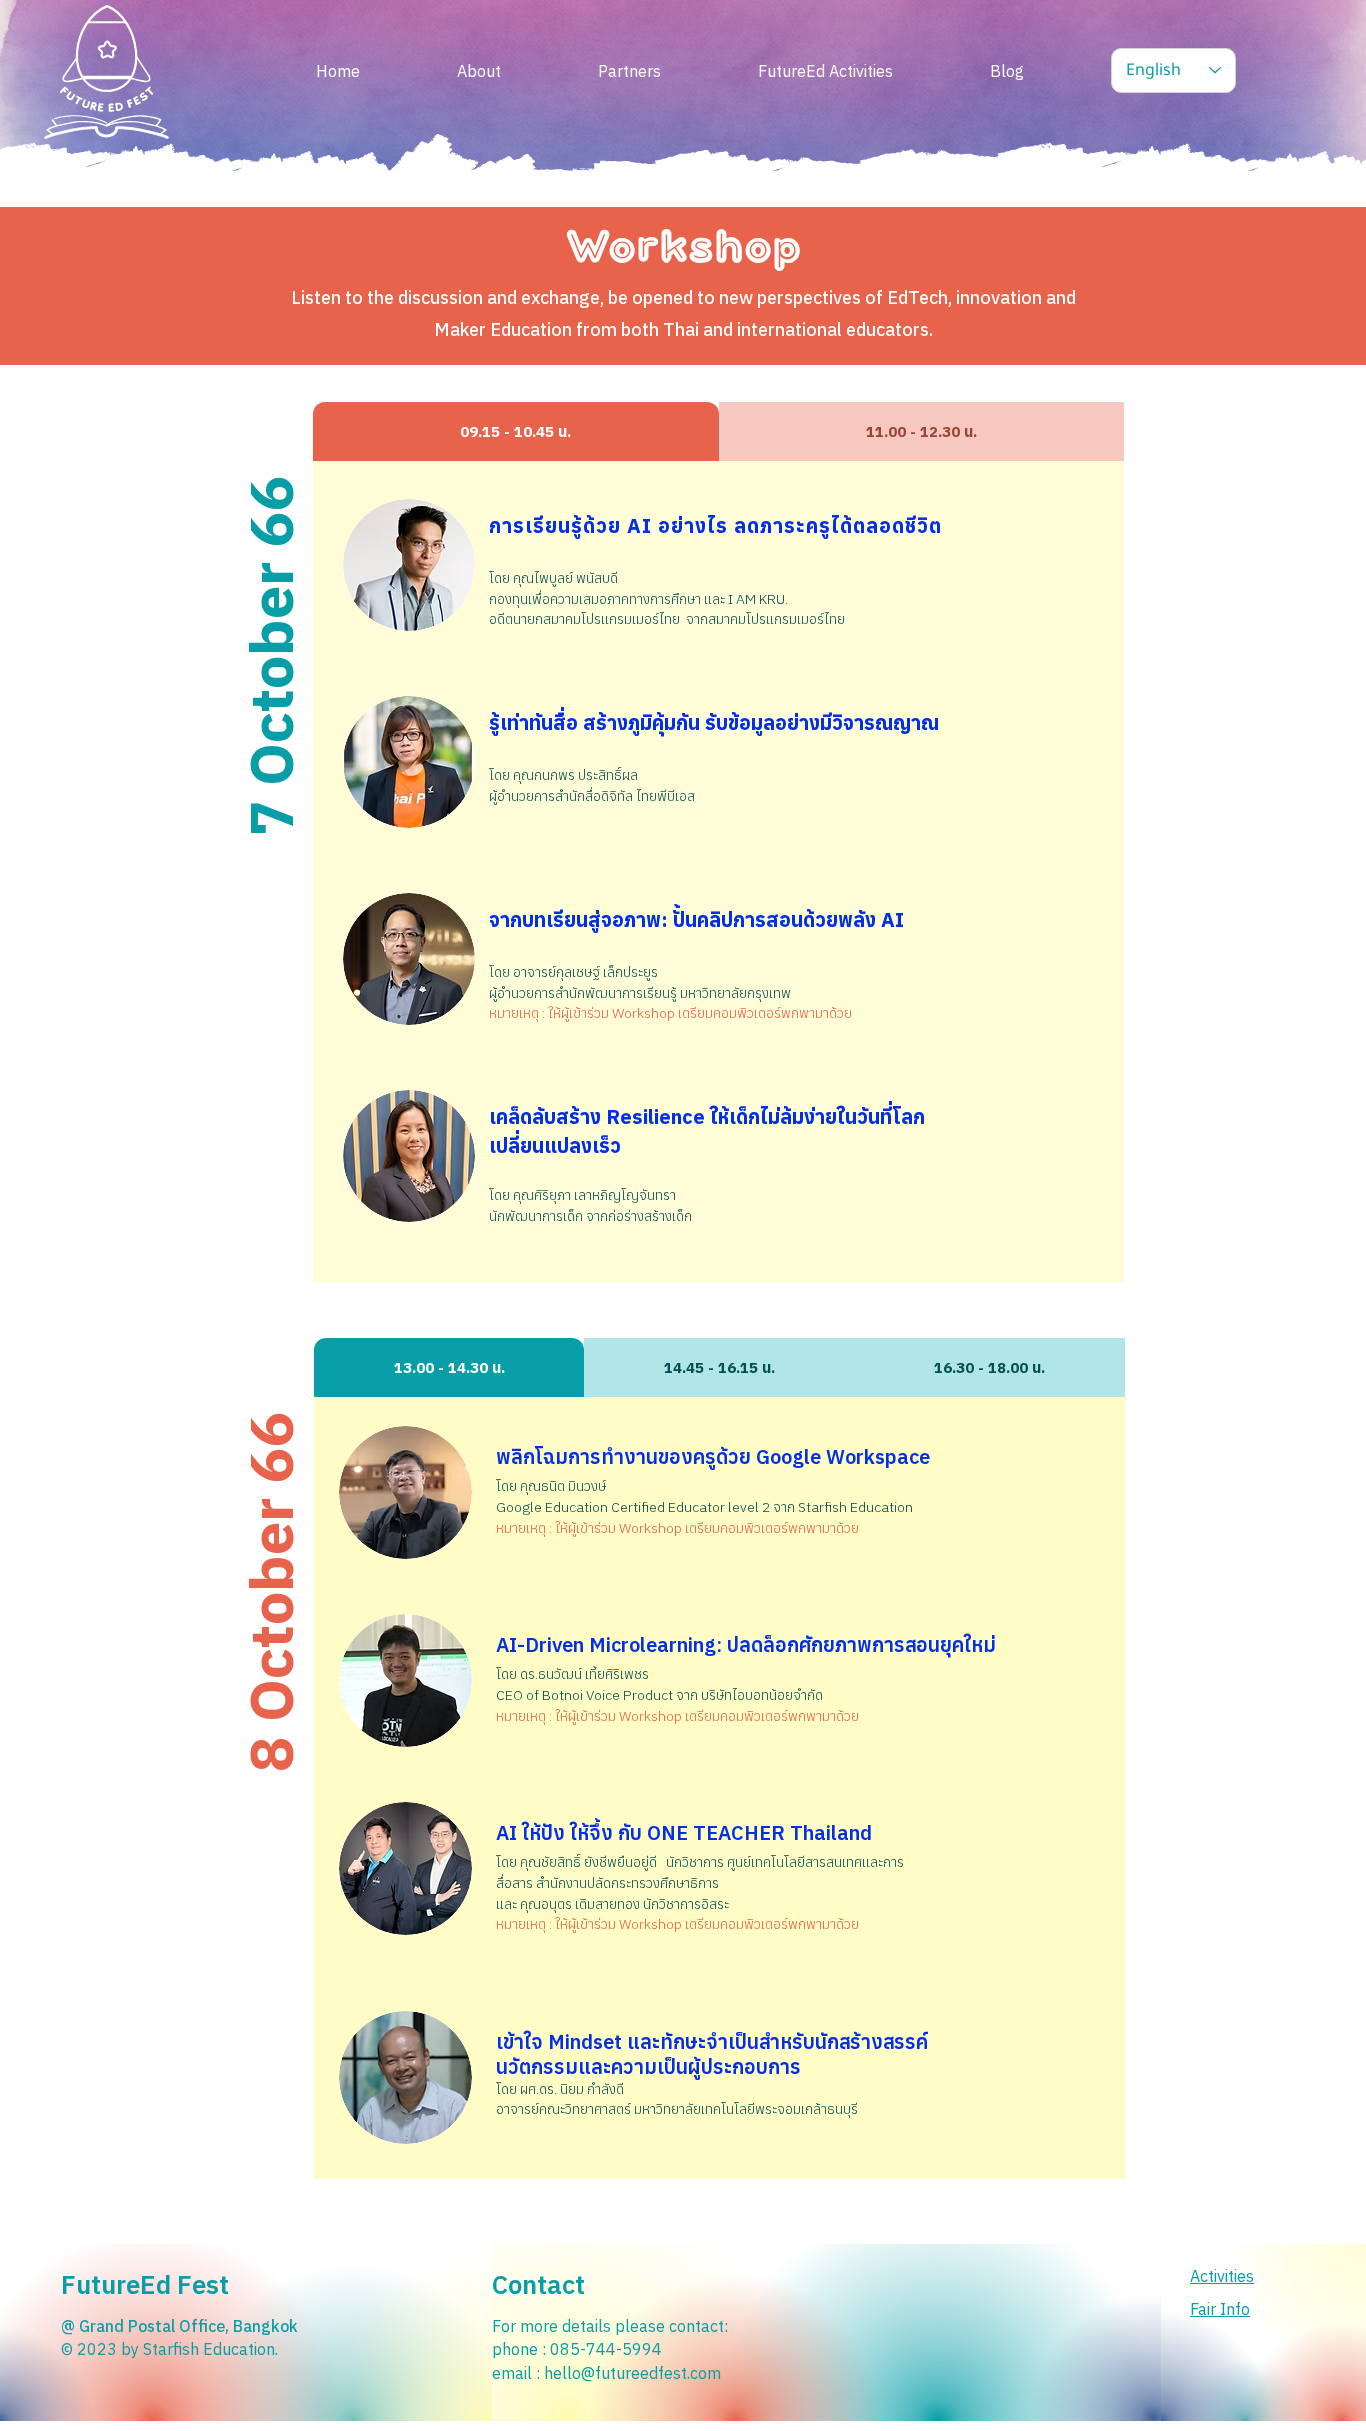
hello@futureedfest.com (632, 2373)
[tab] (516, 431)
